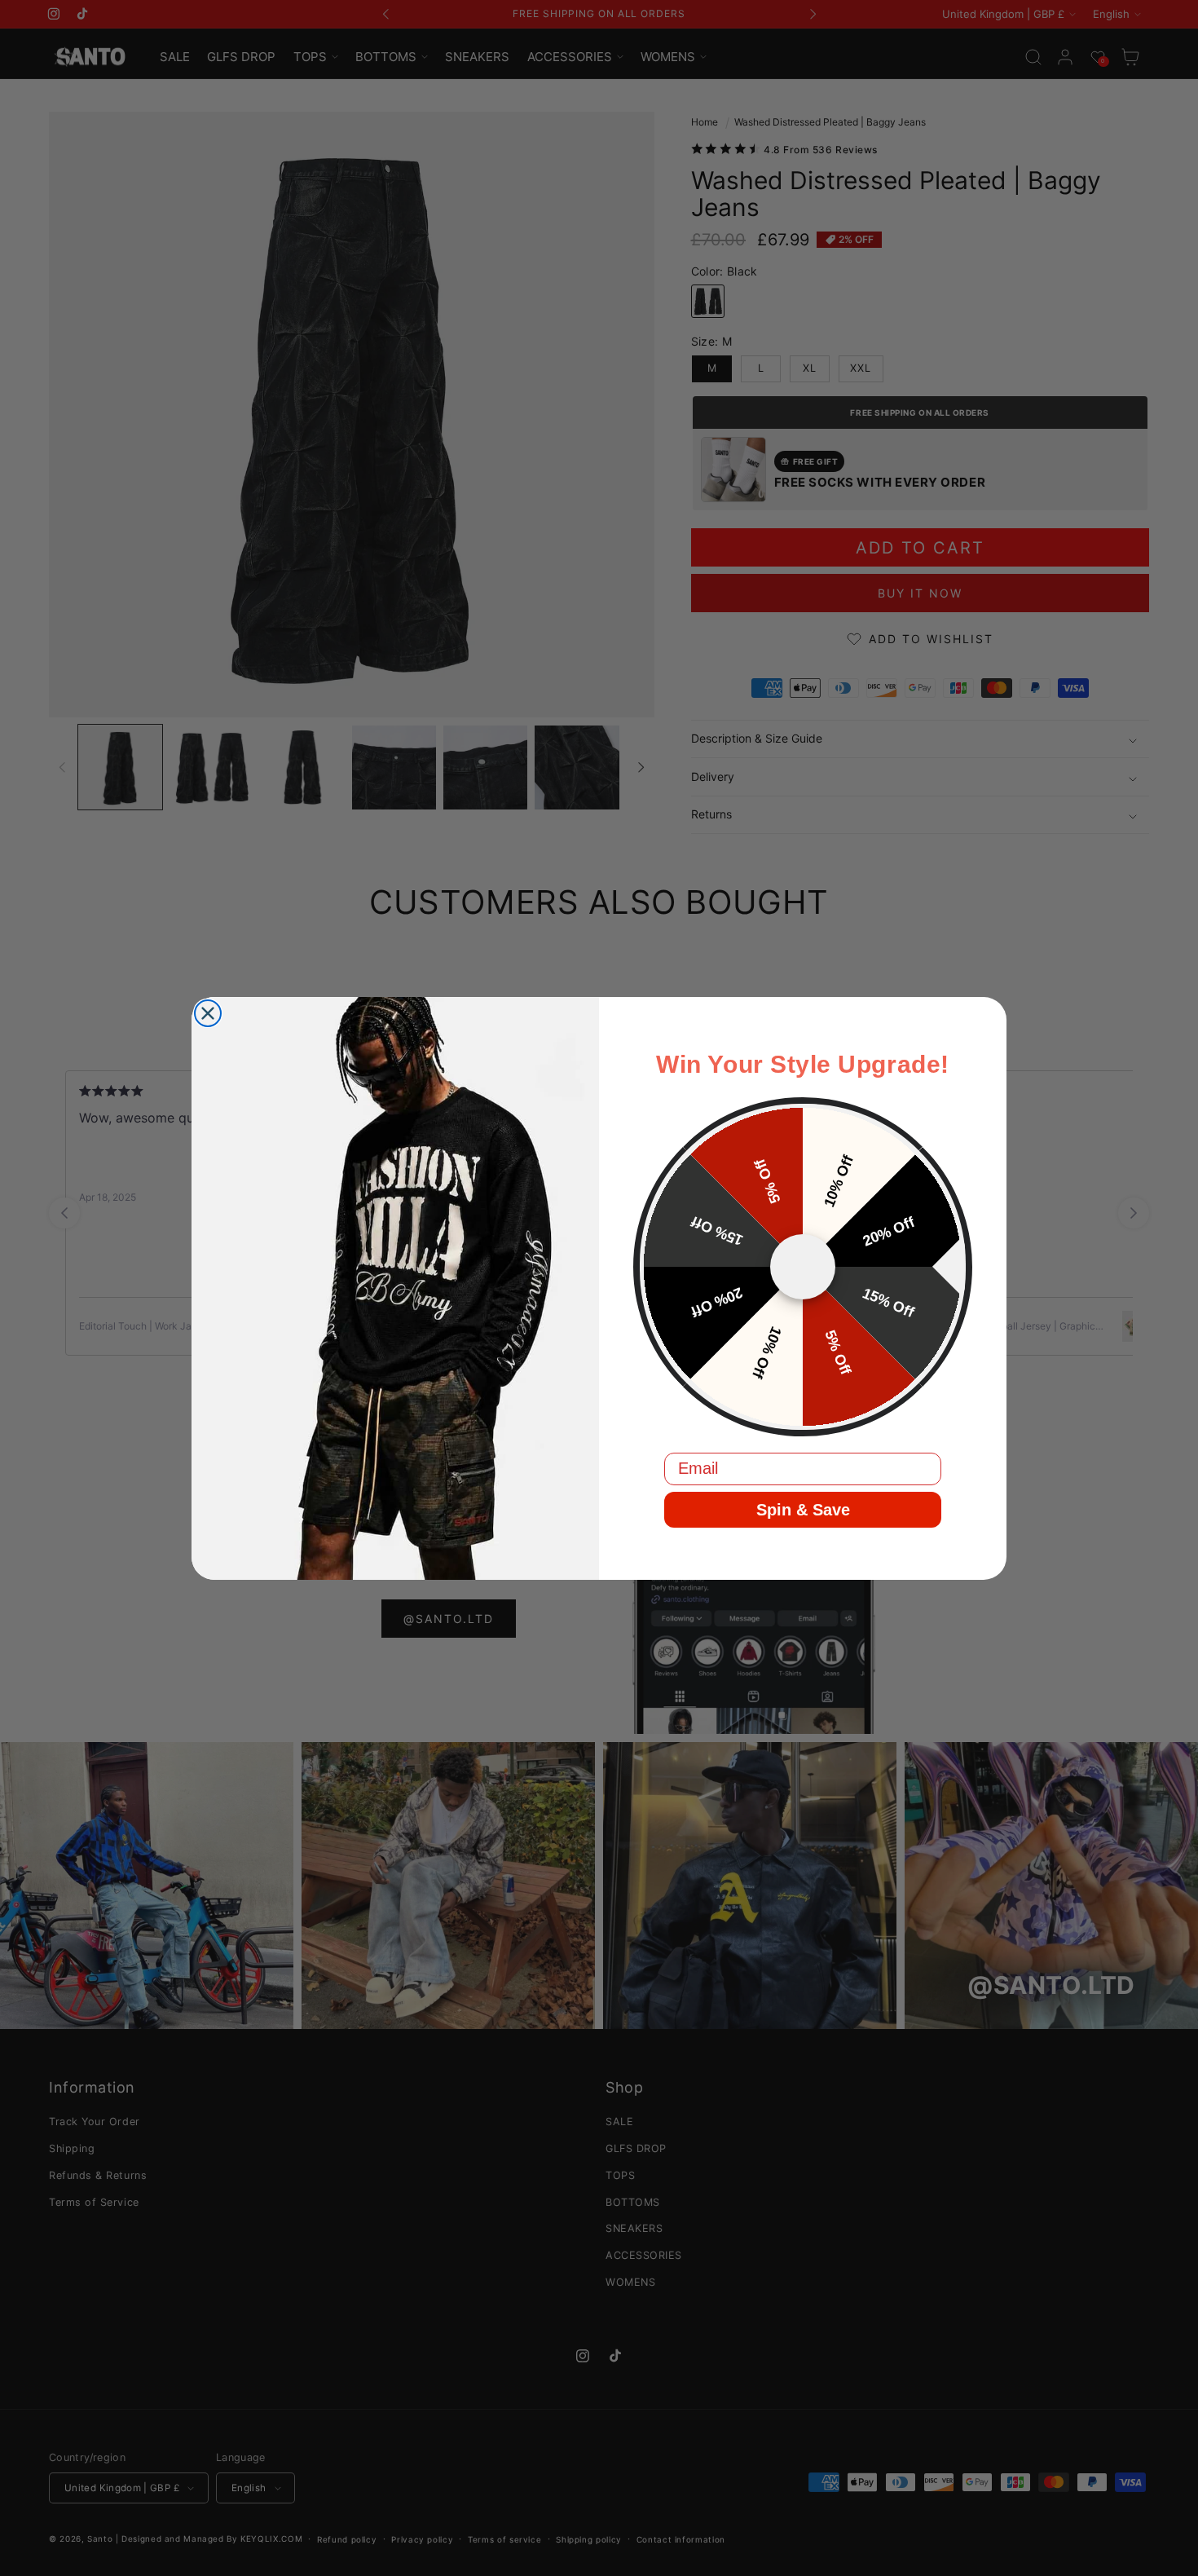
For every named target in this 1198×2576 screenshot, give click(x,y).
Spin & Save (803, 1510)
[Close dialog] (208, 1013)
